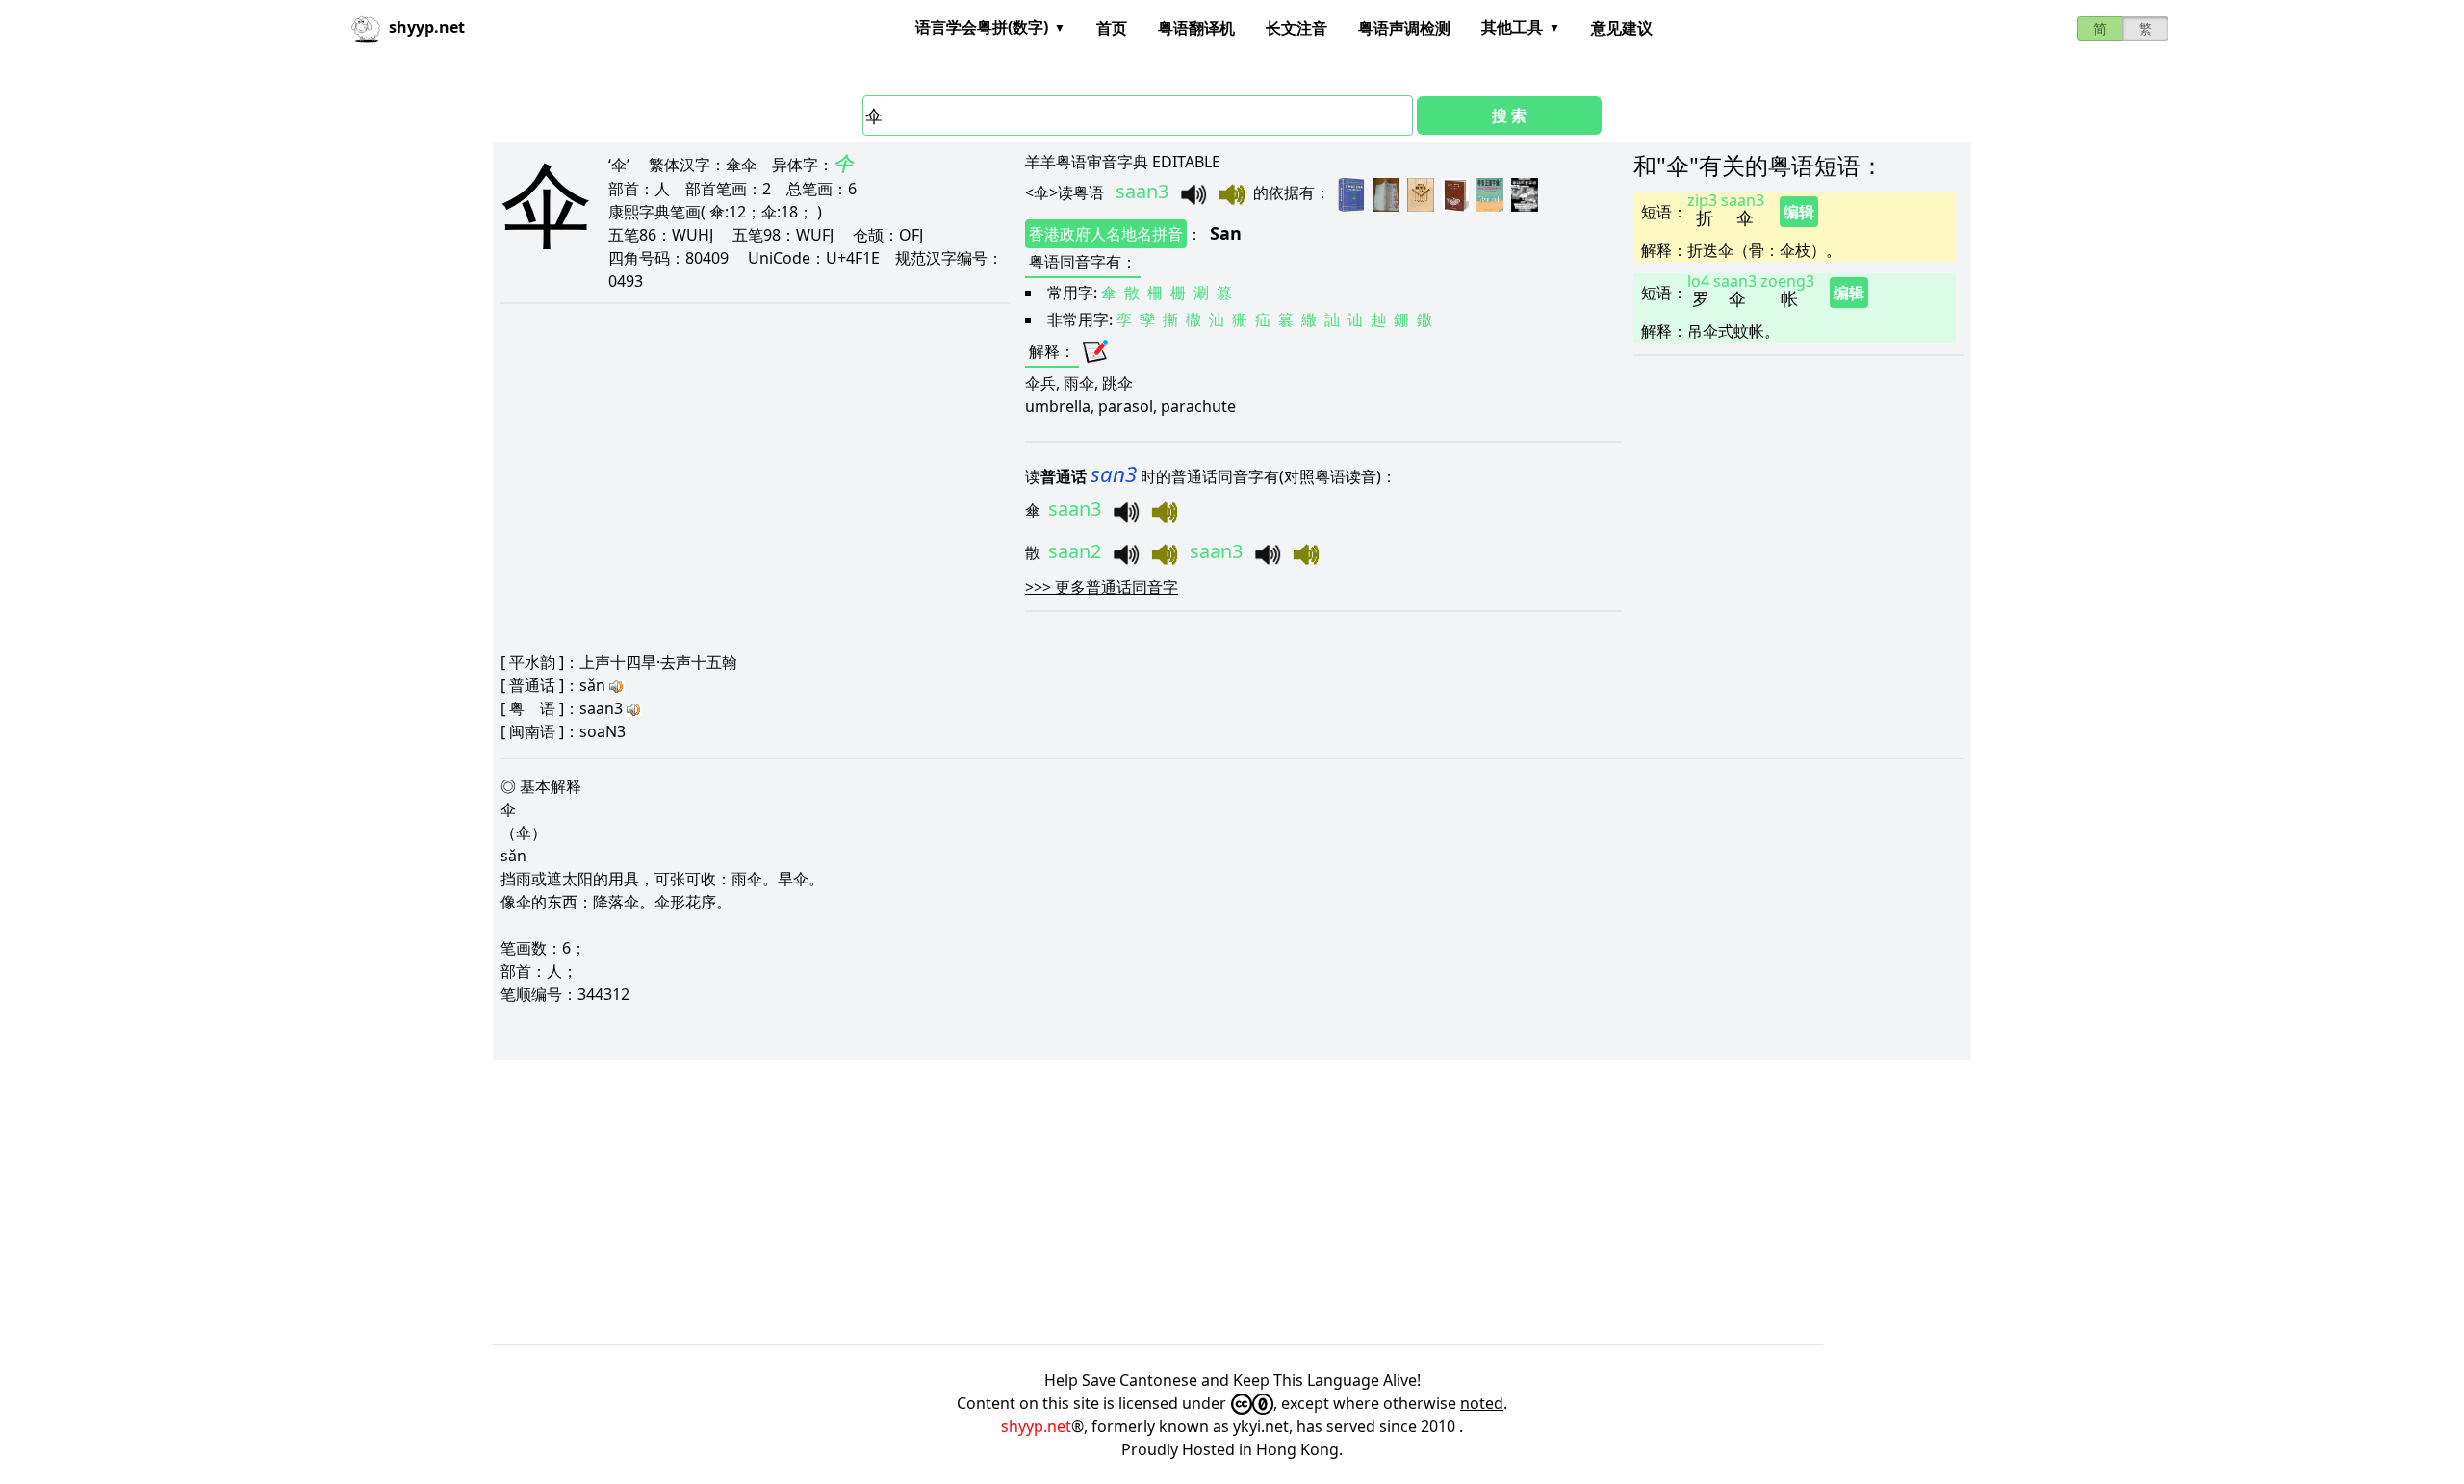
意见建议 (1622, 28)
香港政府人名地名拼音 (1106, 234)
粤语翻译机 (1196, 28)
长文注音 (1296, 28)
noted (1482, 1403)
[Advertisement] (1070, 1202)
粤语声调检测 (1404, 28)
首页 (1112, 28)
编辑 (1799, 212)
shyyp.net (1036, 1426)
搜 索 (1509, 115)
